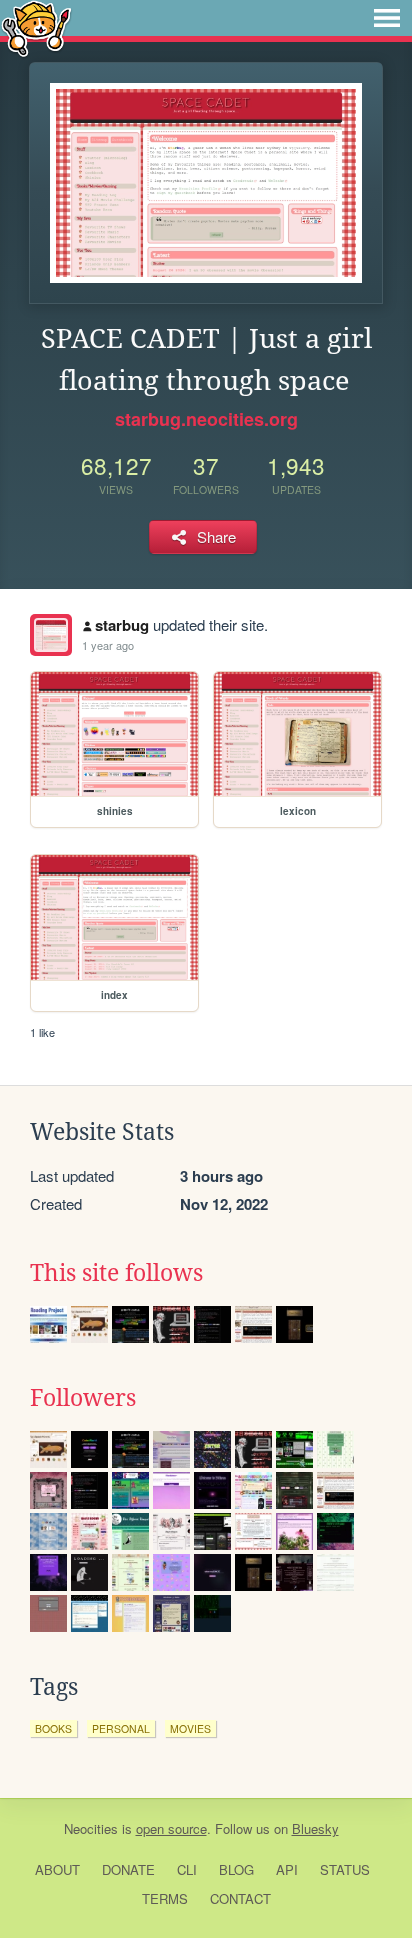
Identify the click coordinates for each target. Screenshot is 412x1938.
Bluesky (315, 1828)
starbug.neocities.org (206, 419)
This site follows (116, 1273)
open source (171, 1828)
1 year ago (108, 645)
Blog (236, 1869)
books (53, 1728)
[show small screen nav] (387, 18)
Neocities (91, 1828)
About (57, 1869)
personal (121, 1728)
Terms (165, 1898)
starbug (122, 625)
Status (345, 1869)
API (287, 1869)
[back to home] (36, 27)
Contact (240, 1898)
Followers (83, 1398)
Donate (128, 1869)
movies (190, 1728)
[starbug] (51, 635)
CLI (187, 1869)
